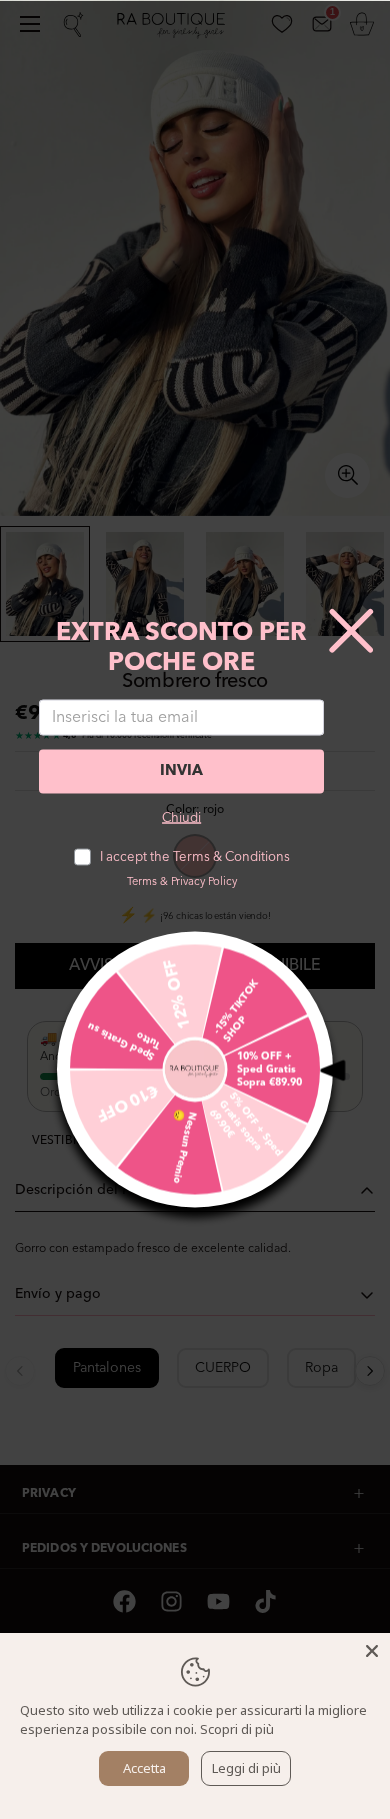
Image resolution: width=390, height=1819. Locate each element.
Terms (142, 881)
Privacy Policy (204, 881)
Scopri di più (237, 1729)
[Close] (372, 1651)
